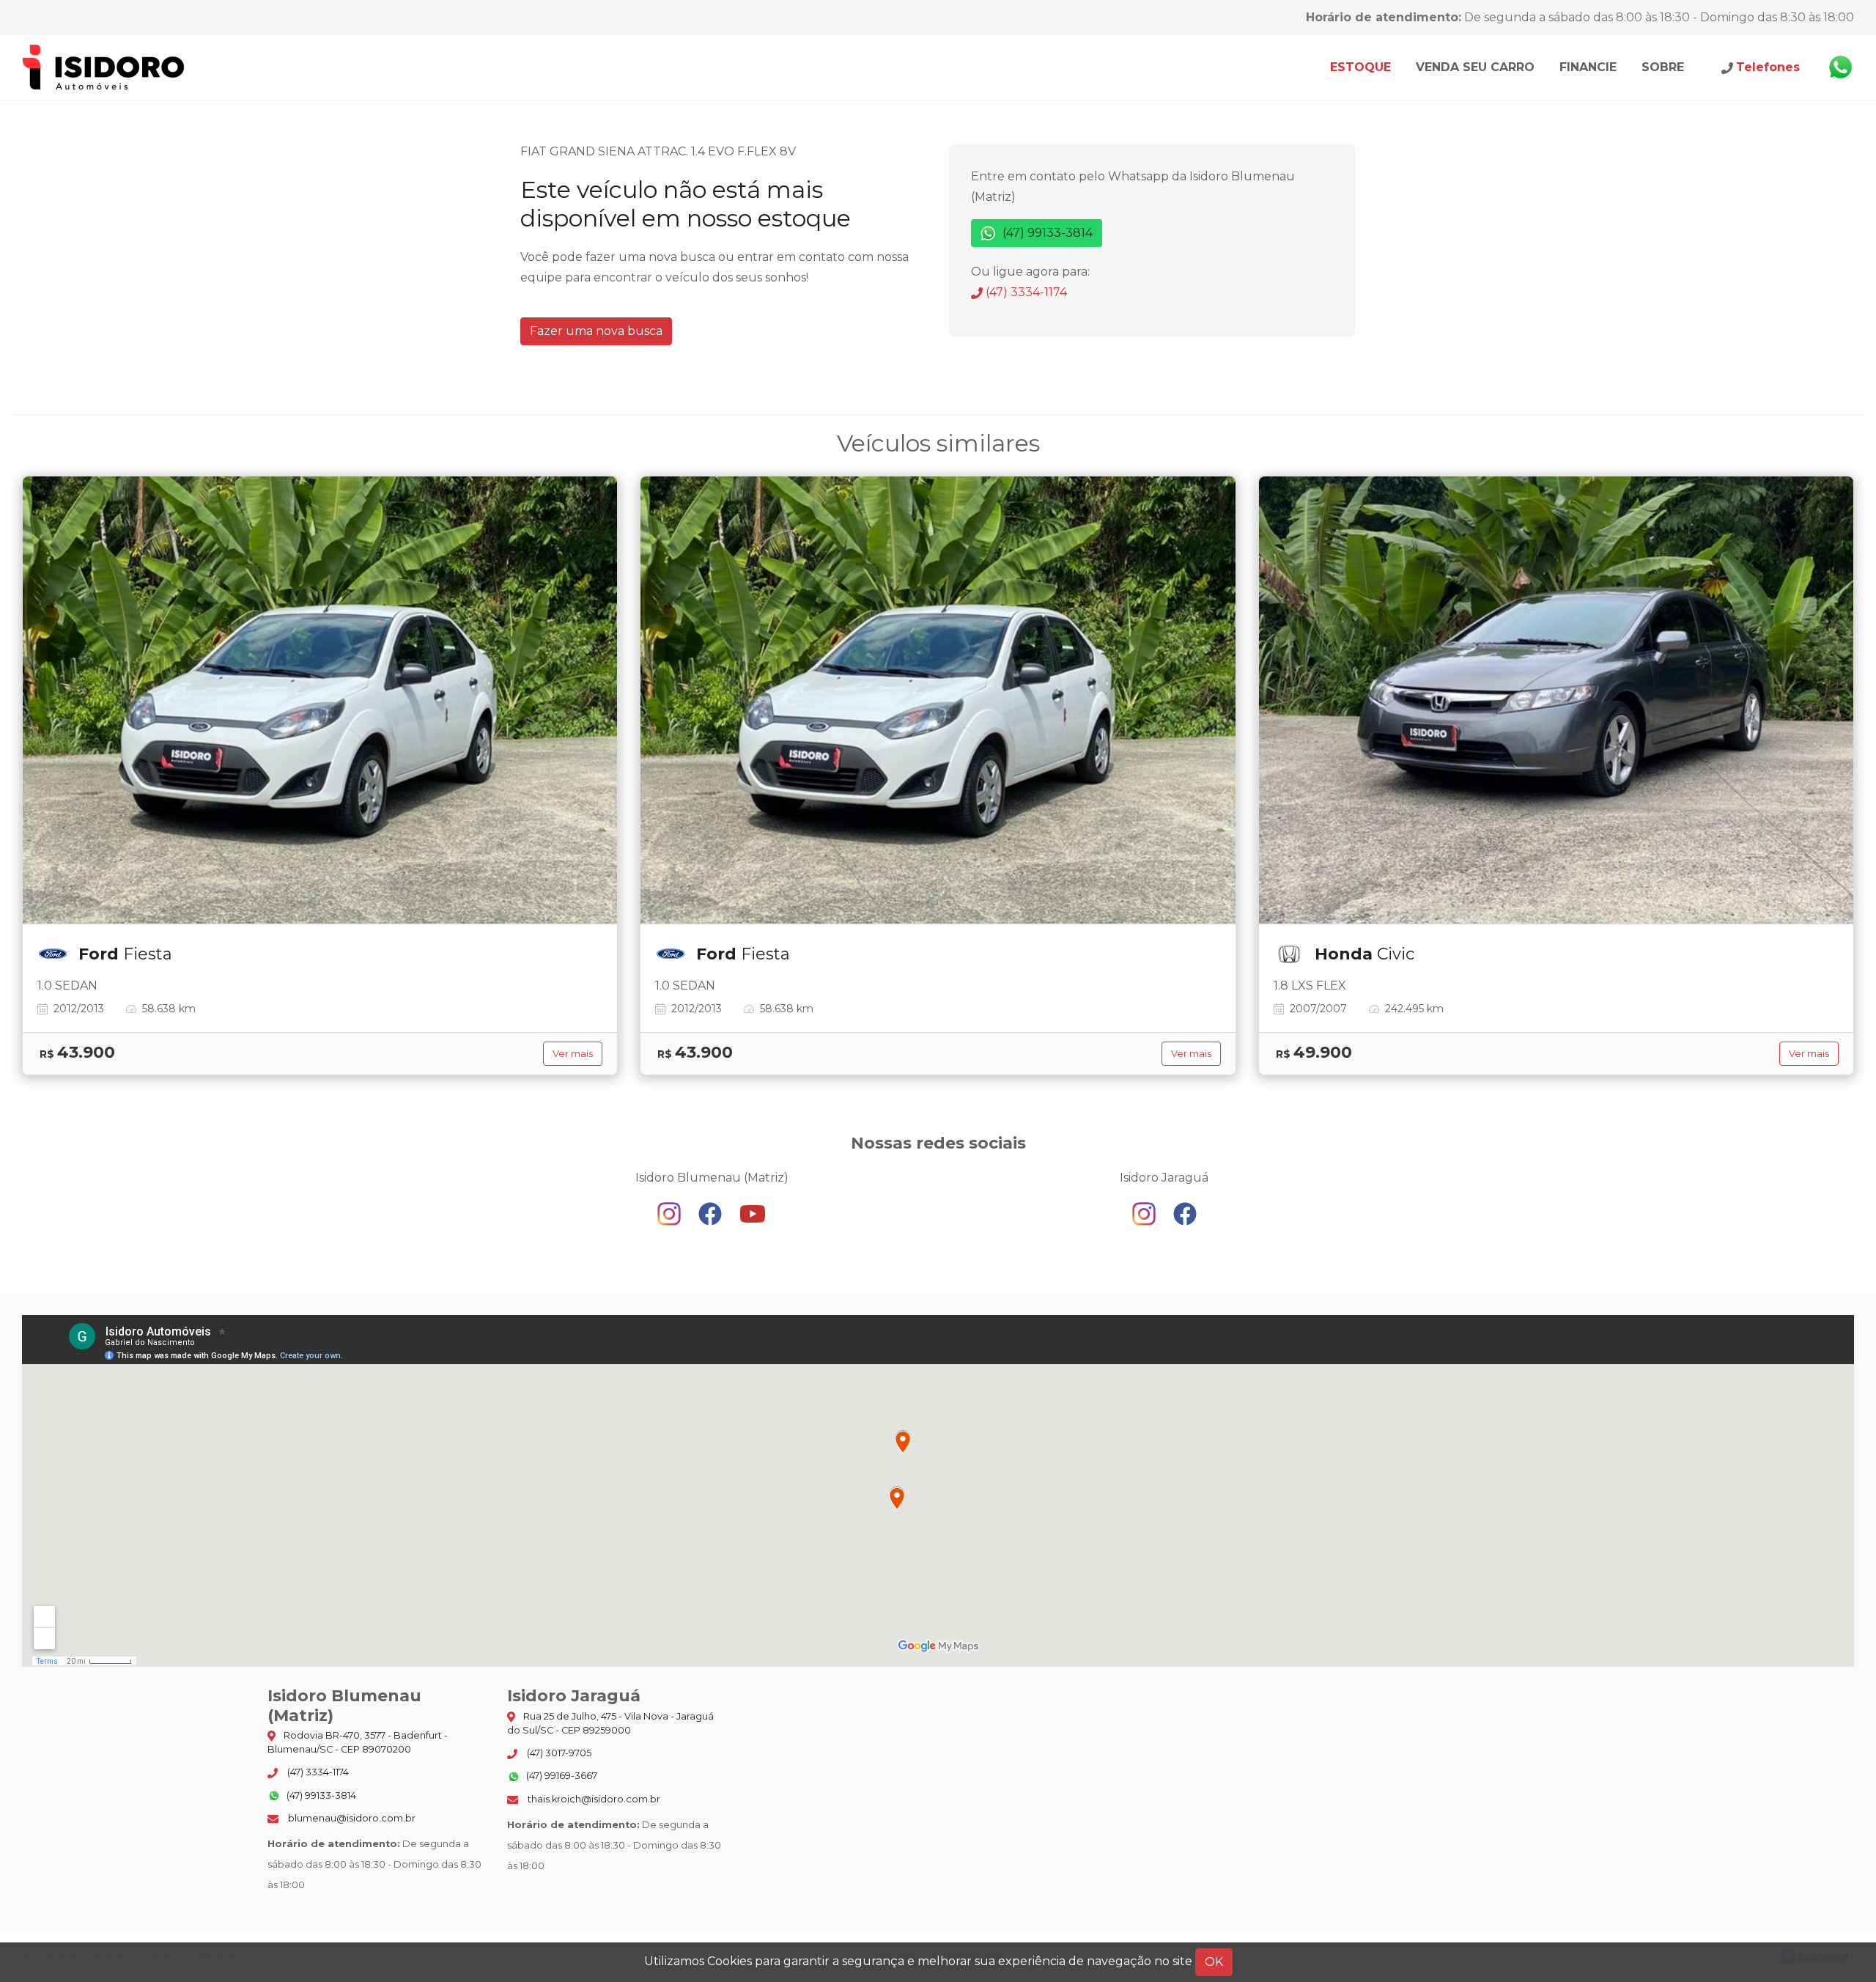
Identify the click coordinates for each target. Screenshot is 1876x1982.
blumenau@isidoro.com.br (351, 1818)
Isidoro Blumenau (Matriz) (104, 67)
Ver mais (573, 1054)
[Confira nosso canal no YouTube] (753, 1213)
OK (1214, 1962)
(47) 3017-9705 (558, 1753)
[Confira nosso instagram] (671, 1213)
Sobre (1663, 67)
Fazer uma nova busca (596, 331)
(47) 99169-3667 (561, 1776)
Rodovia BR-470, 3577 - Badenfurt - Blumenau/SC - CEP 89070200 (358, 1742)
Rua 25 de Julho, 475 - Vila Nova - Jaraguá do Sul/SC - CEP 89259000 (610, 1723)
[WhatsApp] (1840, 67)
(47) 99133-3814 (1046, 233)
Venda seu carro (1475, 67)
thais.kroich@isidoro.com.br (593, 1799)
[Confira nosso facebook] (712, 1213)
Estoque (1360, 67)
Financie (1588, 67)
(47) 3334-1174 (1025, 292)
